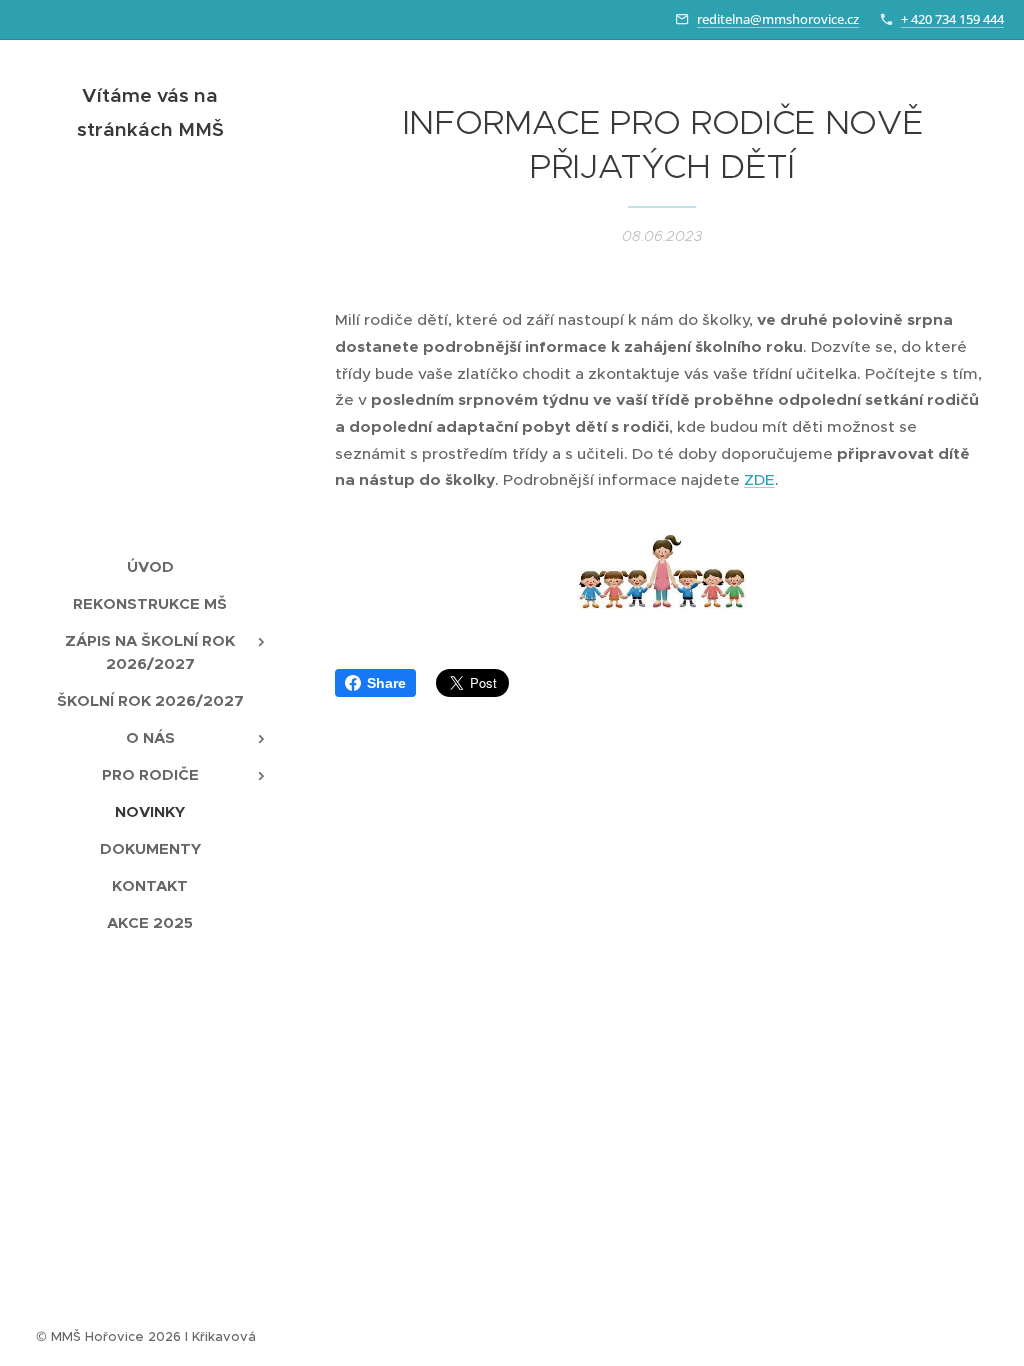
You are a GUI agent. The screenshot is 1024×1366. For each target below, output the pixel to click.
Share (386, 683)
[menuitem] (150, 566)
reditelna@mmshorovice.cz (778, 19)
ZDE (759, 479)
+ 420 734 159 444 (952, 19)
